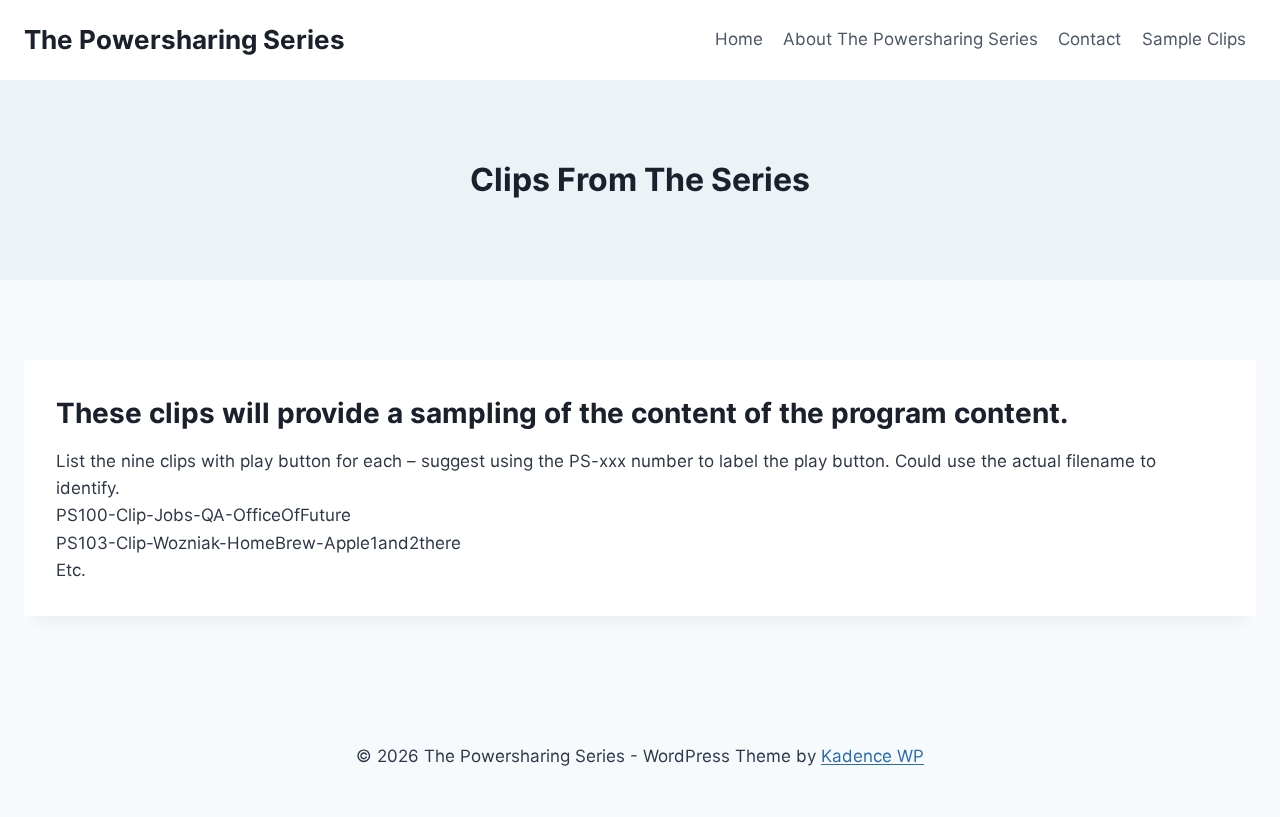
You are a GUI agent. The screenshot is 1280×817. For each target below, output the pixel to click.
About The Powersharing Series (910, 39)
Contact (1089, 39)
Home (739, 39)
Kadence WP (872, 756)
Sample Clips (1194, 39)
